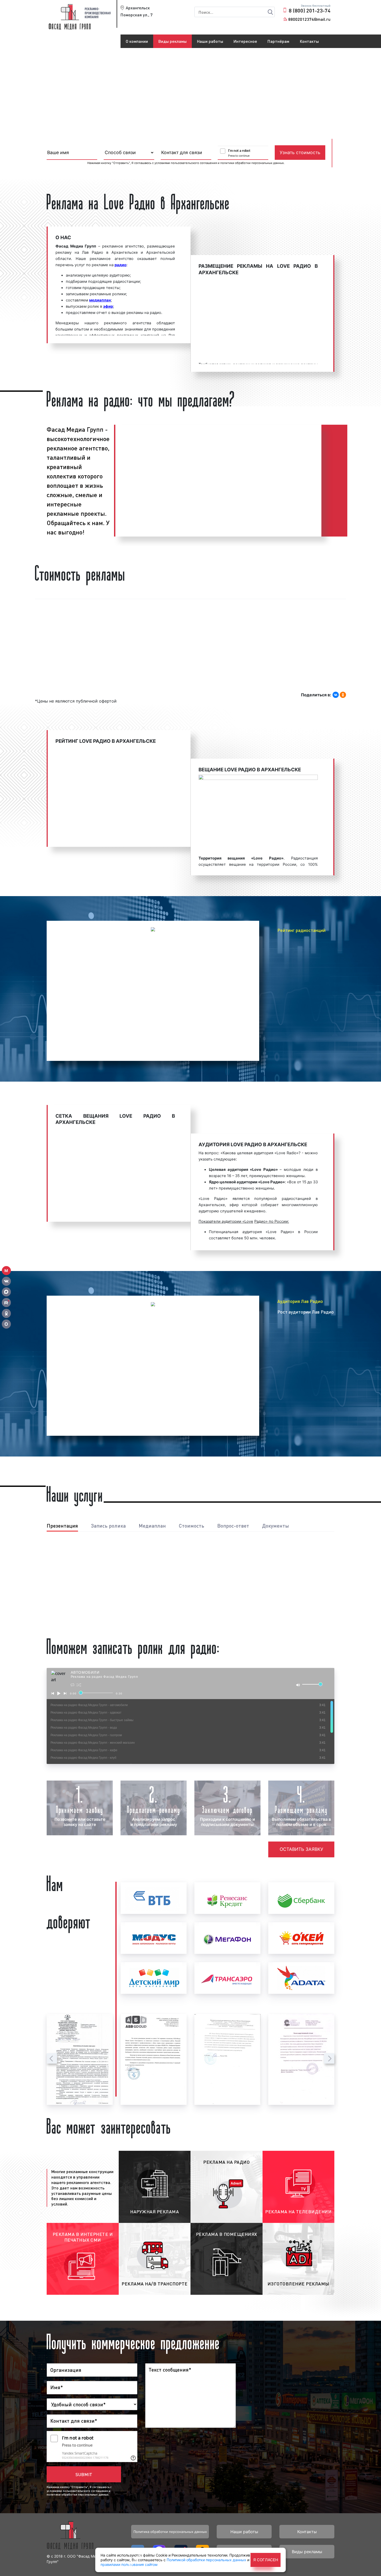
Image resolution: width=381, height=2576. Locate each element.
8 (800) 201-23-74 (310, 10)
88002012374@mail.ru (309, 19)
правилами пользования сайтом (129, 2564)
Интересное (245, 41)
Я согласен (266, 2560)
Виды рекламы (172, 41)
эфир (108, 306)
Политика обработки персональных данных (170, 2532)
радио (121, 265)
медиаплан (100, 300)
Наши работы (210, 41)
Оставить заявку (301, 1849)
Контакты (309, 41)
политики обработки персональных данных (252, 163)
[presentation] (52, 2058)
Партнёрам (278, 41)
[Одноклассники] (343, 695)
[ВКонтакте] (336, 695)
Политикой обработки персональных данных (206, 2560)
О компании (137, 41)
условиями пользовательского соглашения (186, 163)
